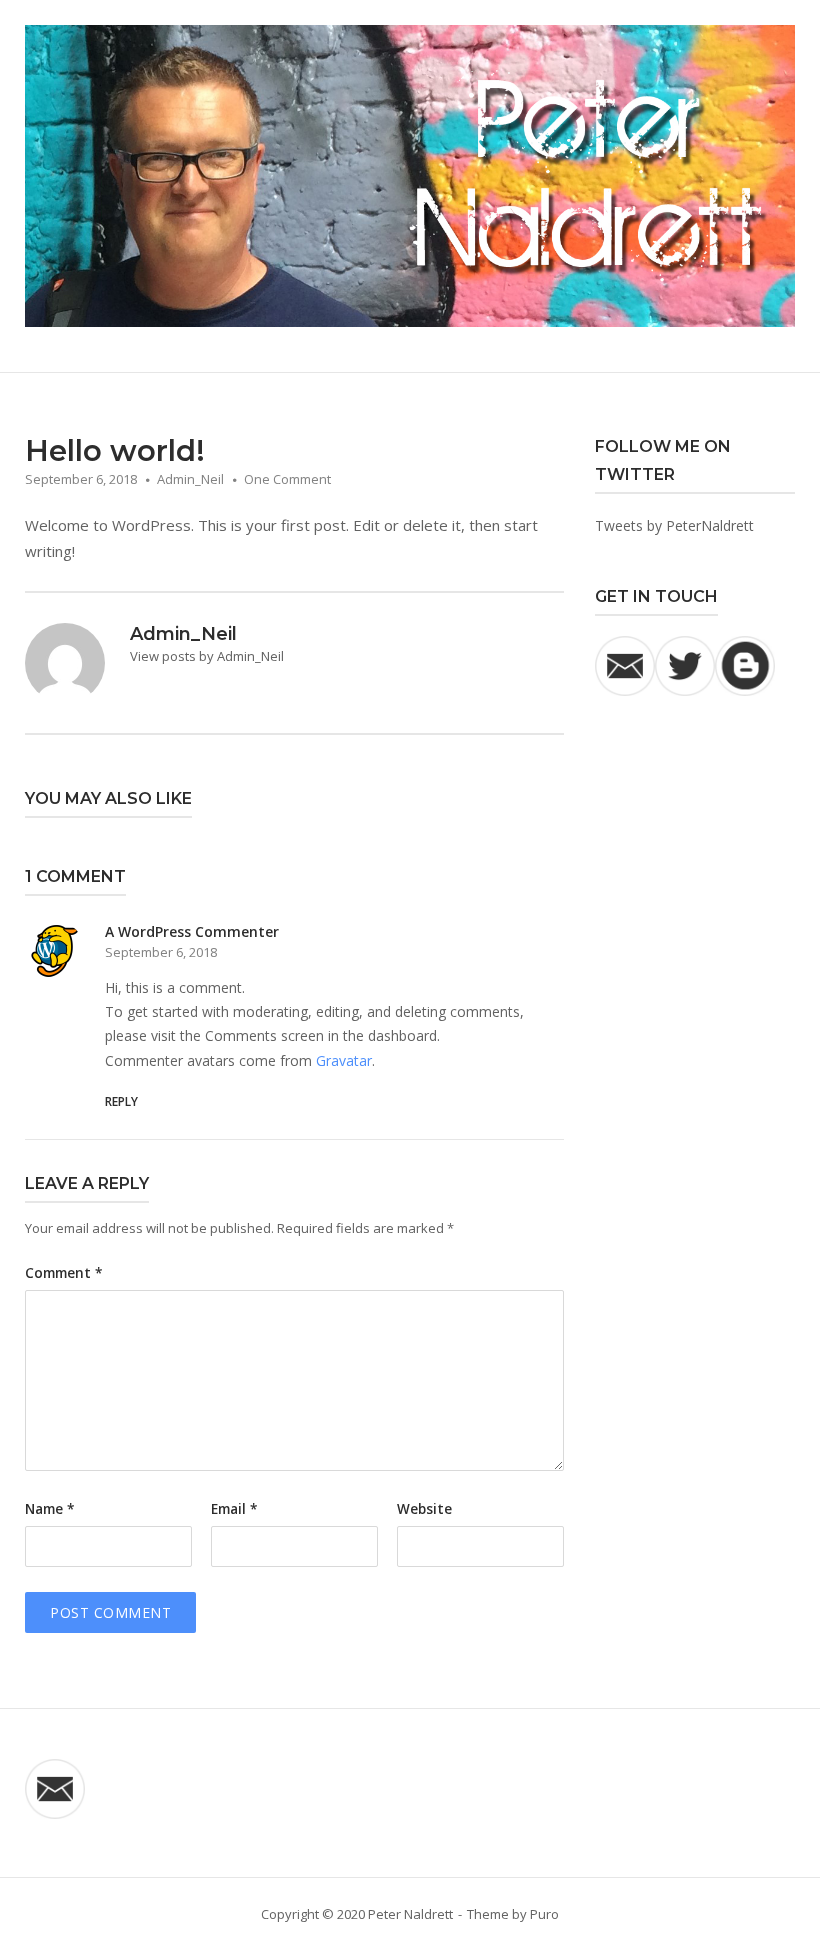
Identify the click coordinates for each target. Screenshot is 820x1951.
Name (49, 1509)
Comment (63, 1273)
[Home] (410, 174)
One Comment (287, 479)
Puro (544, 1914)
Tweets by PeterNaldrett (674, 525)
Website (424, 1509)
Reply (121, 1101)
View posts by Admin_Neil (207, 656)
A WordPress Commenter (192, 931)
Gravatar (344, 1060)
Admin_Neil (190, 479)
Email (234, 1509)
